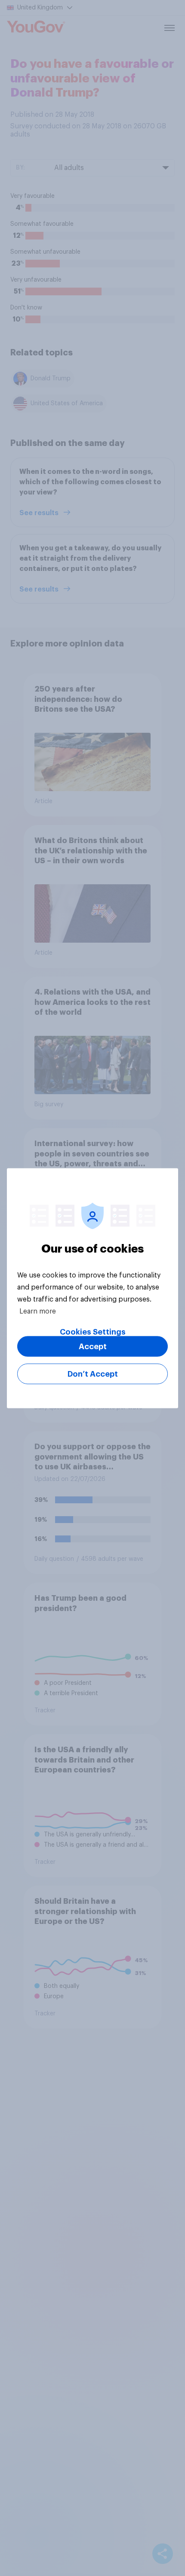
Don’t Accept (93, 1374)
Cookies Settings (93, 1332)
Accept (93, 1346)
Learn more (38, 1311)
